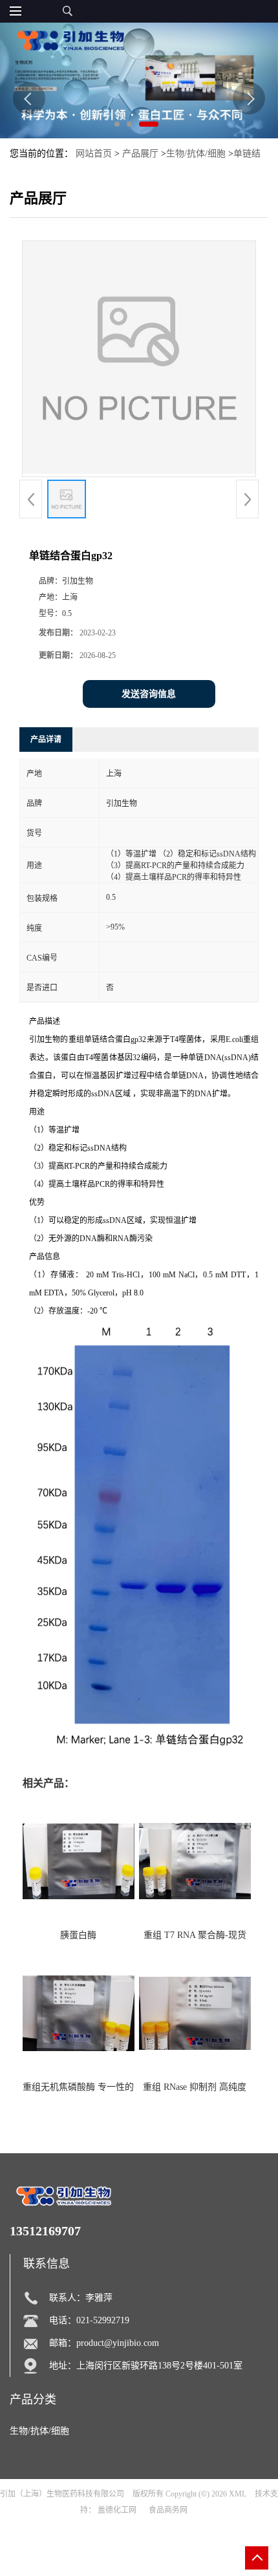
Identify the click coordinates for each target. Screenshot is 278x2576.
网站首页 (94, 154)
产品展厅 (140, 154)
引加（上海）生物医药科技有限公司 (62, 2494)
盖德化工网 (117, 2510)
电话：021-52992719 (89, 2320)
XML (238, 2494)
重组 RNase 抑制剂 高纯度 (195, 2087)
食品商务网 (168, 2510)
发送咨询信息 (149, 694)
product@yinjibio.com (118, 2343)
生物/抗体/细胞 (196, 154)
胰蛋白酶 (78, 1935)
